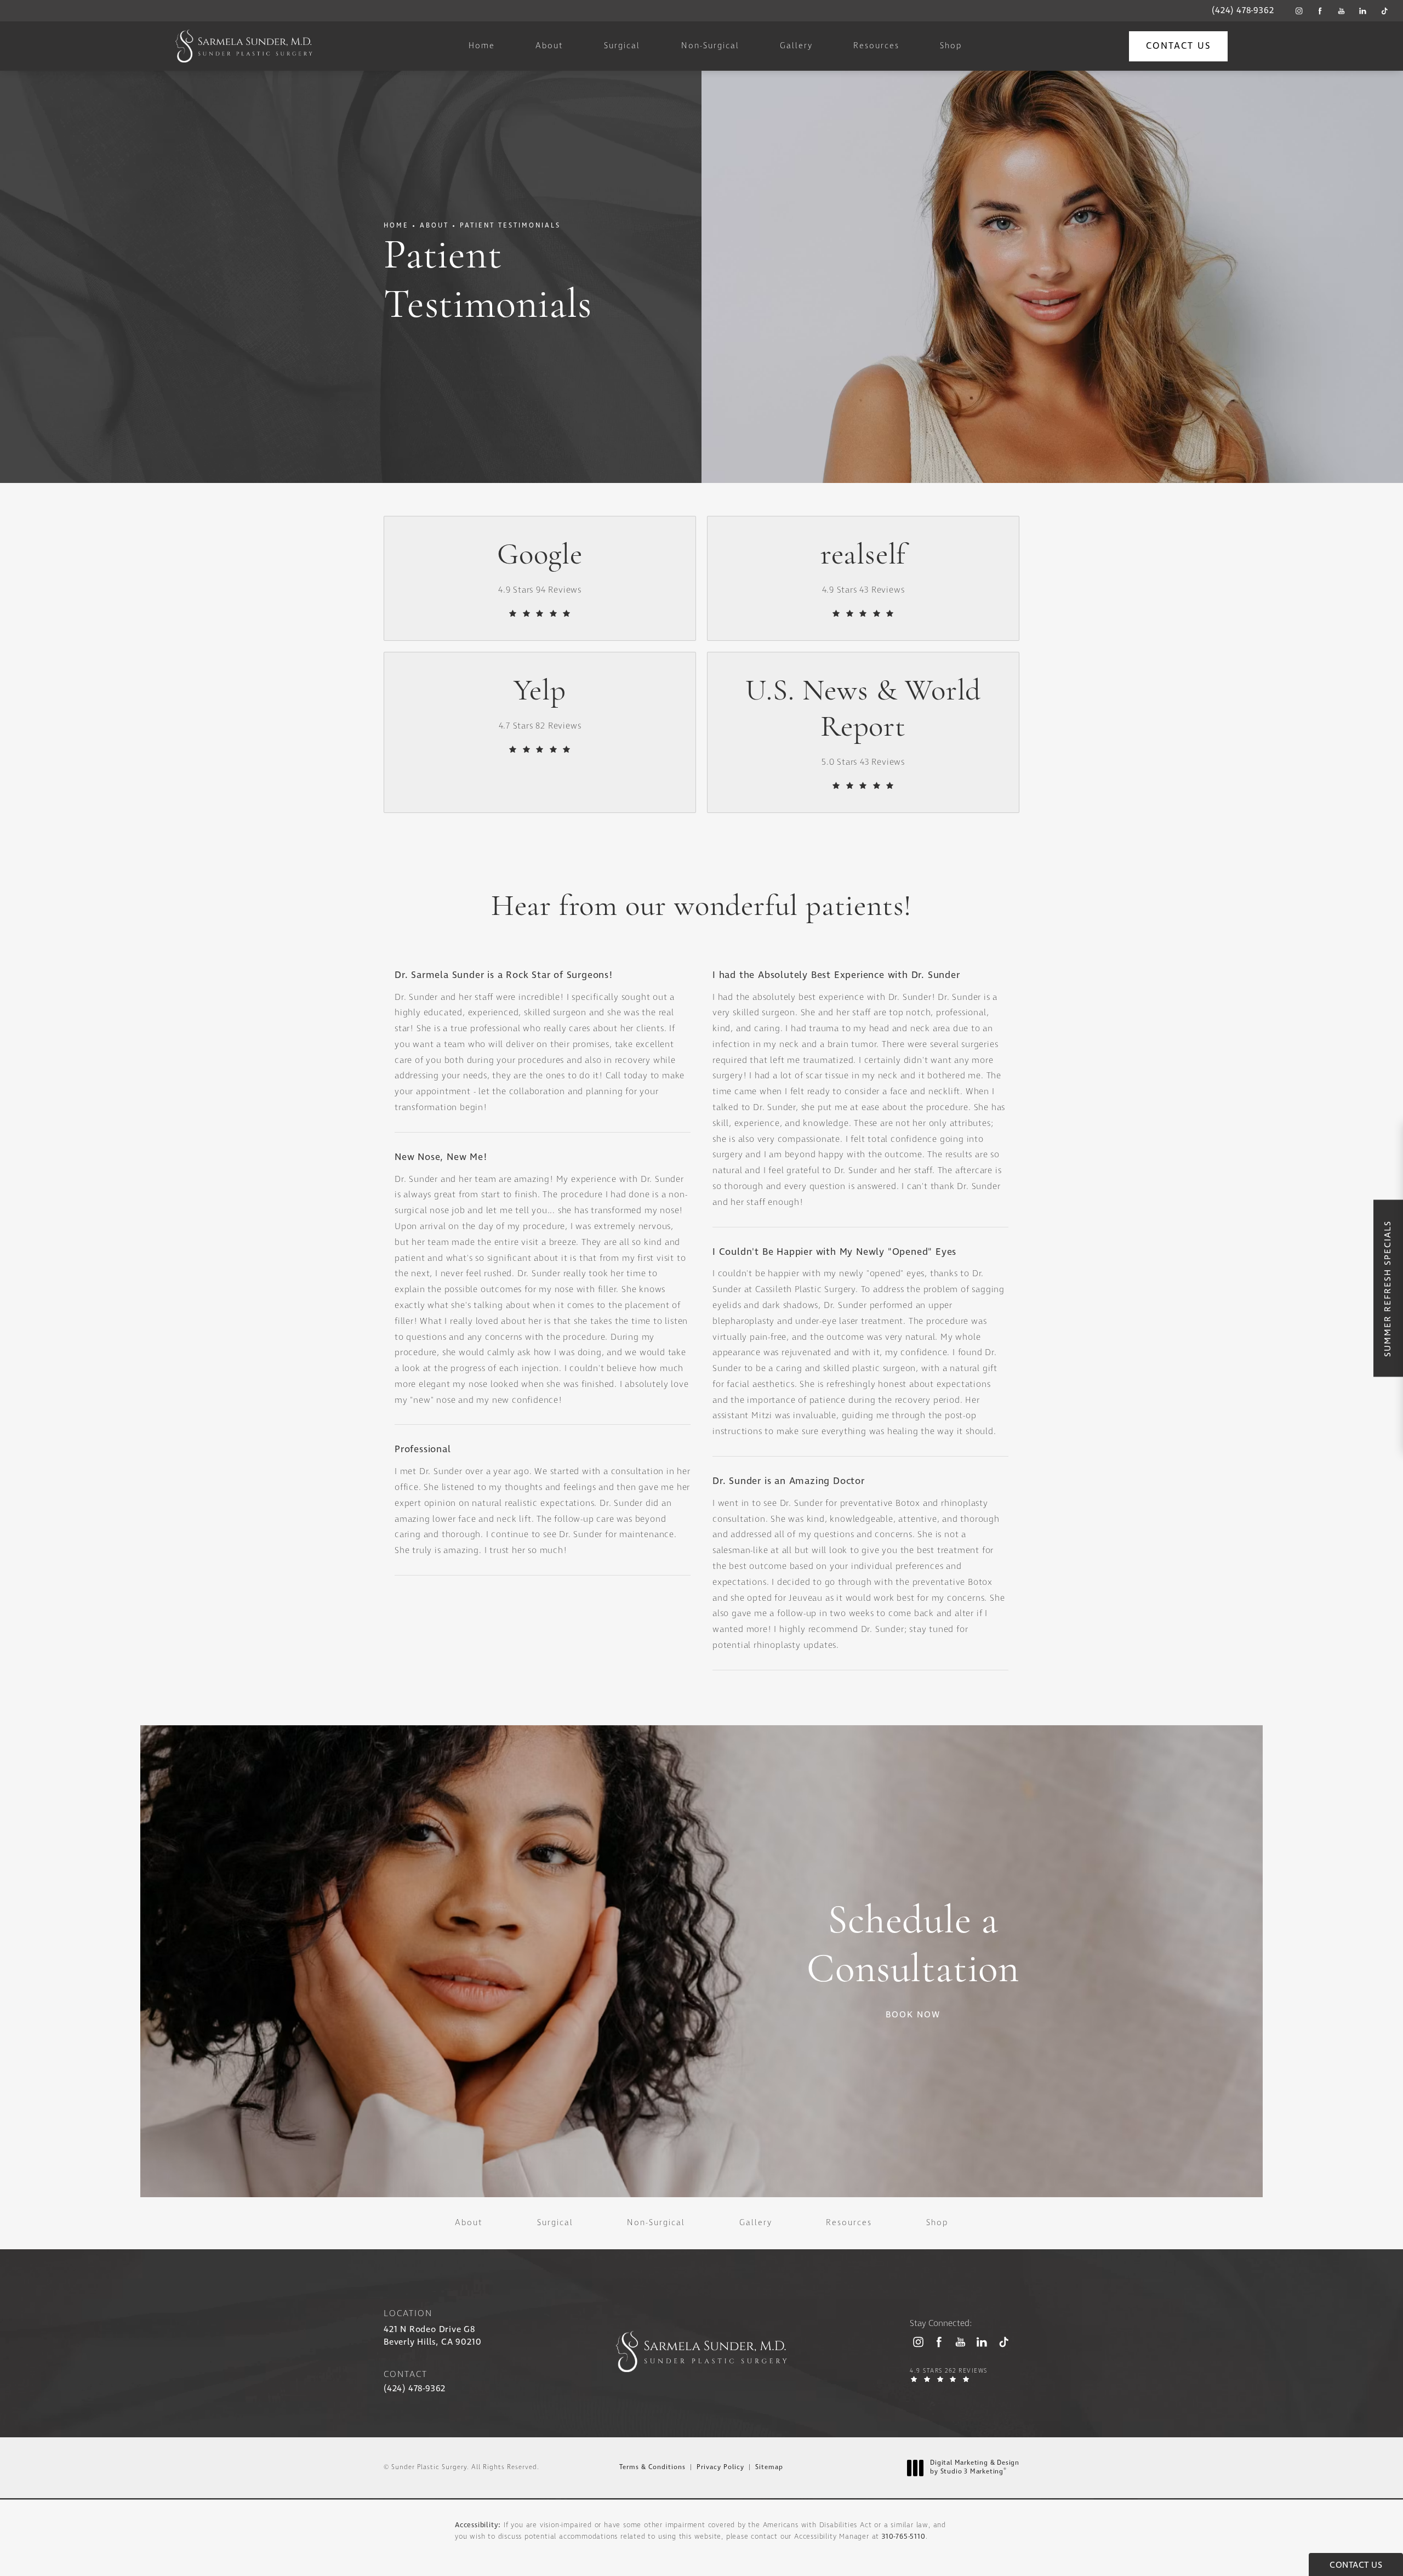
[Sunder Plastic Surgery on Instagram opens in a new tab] (1299, 11)
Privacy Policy (720, 2467)
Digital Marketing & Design (974, 2468)
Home (396, 226)
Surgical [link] (622, 46)
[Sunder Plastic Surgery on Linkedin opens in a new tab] (1363, 11)
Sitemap (769, 2467)
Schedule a (913, 1947)
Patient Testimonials (510, 226)
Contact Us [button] (1356, 2565)
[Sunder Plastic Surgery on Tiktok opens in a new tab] (1384, 11)
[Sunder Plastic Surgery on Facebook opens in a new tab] (1320, 11)
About (434, 226)
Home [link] (482, 46)
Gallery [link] (796, 46)
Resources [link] (876, 46)
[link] (1243, 11)
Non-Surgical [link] (710, 46)
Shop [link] (951, 46)
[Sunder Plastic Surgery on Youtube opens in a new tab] (1341, 11)
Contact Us (1178, 46)
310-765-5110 (904, 2537)
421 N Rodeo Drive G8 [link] (432, 2336)
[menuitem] (1299, 11)
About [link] (549, 46)
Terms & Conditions (652, 2467)
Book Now (913, 2015)
